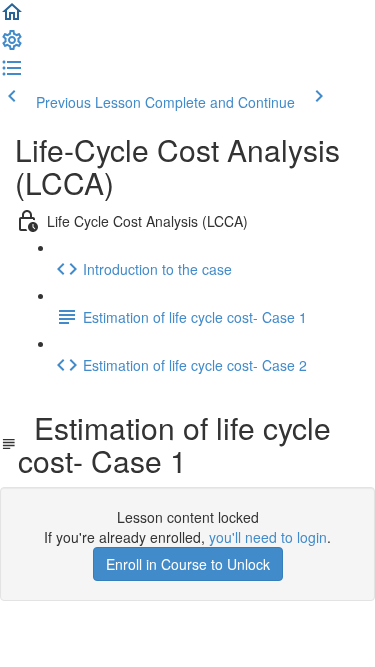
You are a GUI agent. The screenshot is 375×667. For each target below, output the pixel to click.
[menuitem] (12, 46)
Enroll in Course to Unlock (188, 564)
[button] (12, 18)
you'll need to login (268, 537)
